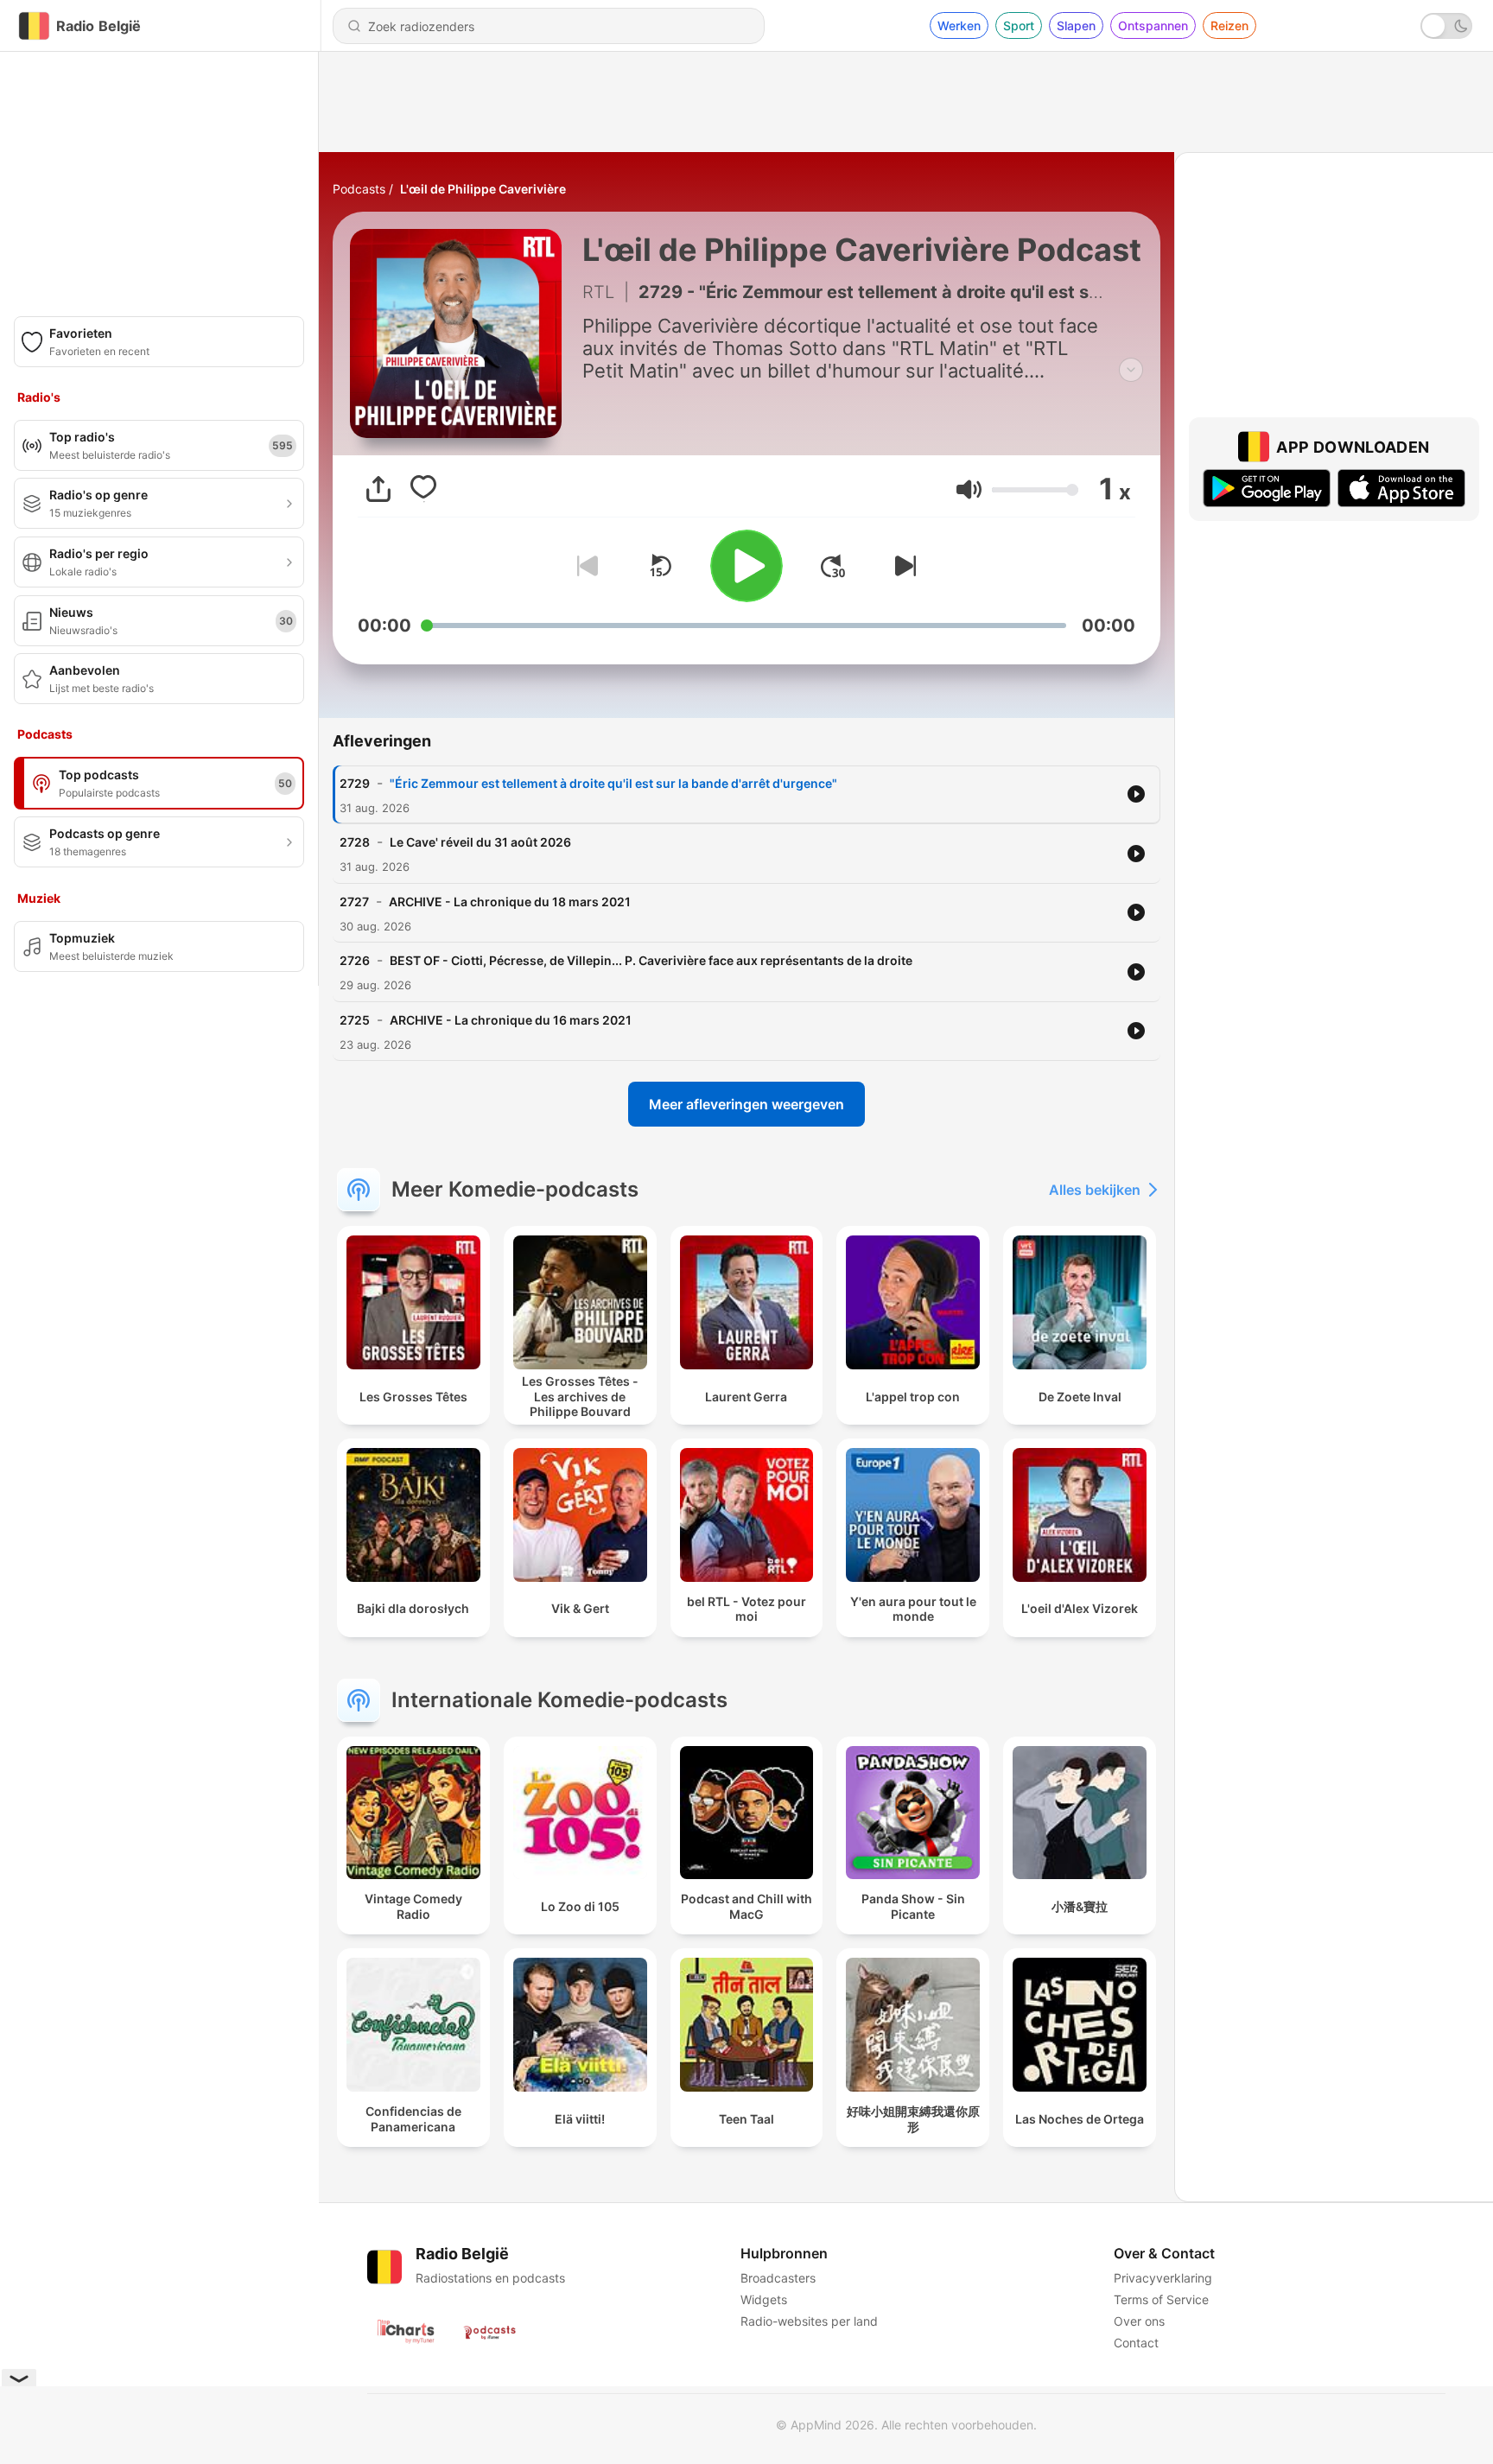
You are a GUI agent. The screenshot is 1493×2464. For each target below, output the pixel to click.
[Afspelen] (746, 566)
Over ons (1139, 2321)
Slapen (1076, 25)
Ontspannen (1153, 25)
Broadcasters (778, 2278)
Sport (1019, 25)
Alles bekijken (1095, 1190)
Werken (959, 25)
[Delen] (378, 489)
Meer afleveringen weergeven (746, 1104)
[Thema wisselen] (1446, 26)
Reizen (1229, 25)
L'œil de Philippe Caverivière (483, 189)
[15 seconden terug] (660, 566)
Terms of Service (1161, 2299)
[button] (969, 489)
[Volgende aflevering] (902, 566)
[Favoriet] (423, 489)
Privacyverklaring (1163, 2278)
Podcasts (359, 189)
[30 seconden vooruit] (833, 566)
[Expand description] (1131, 370)
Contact (1136, 2343)
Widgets (764, 2299)
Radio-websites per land (809, 2321)
